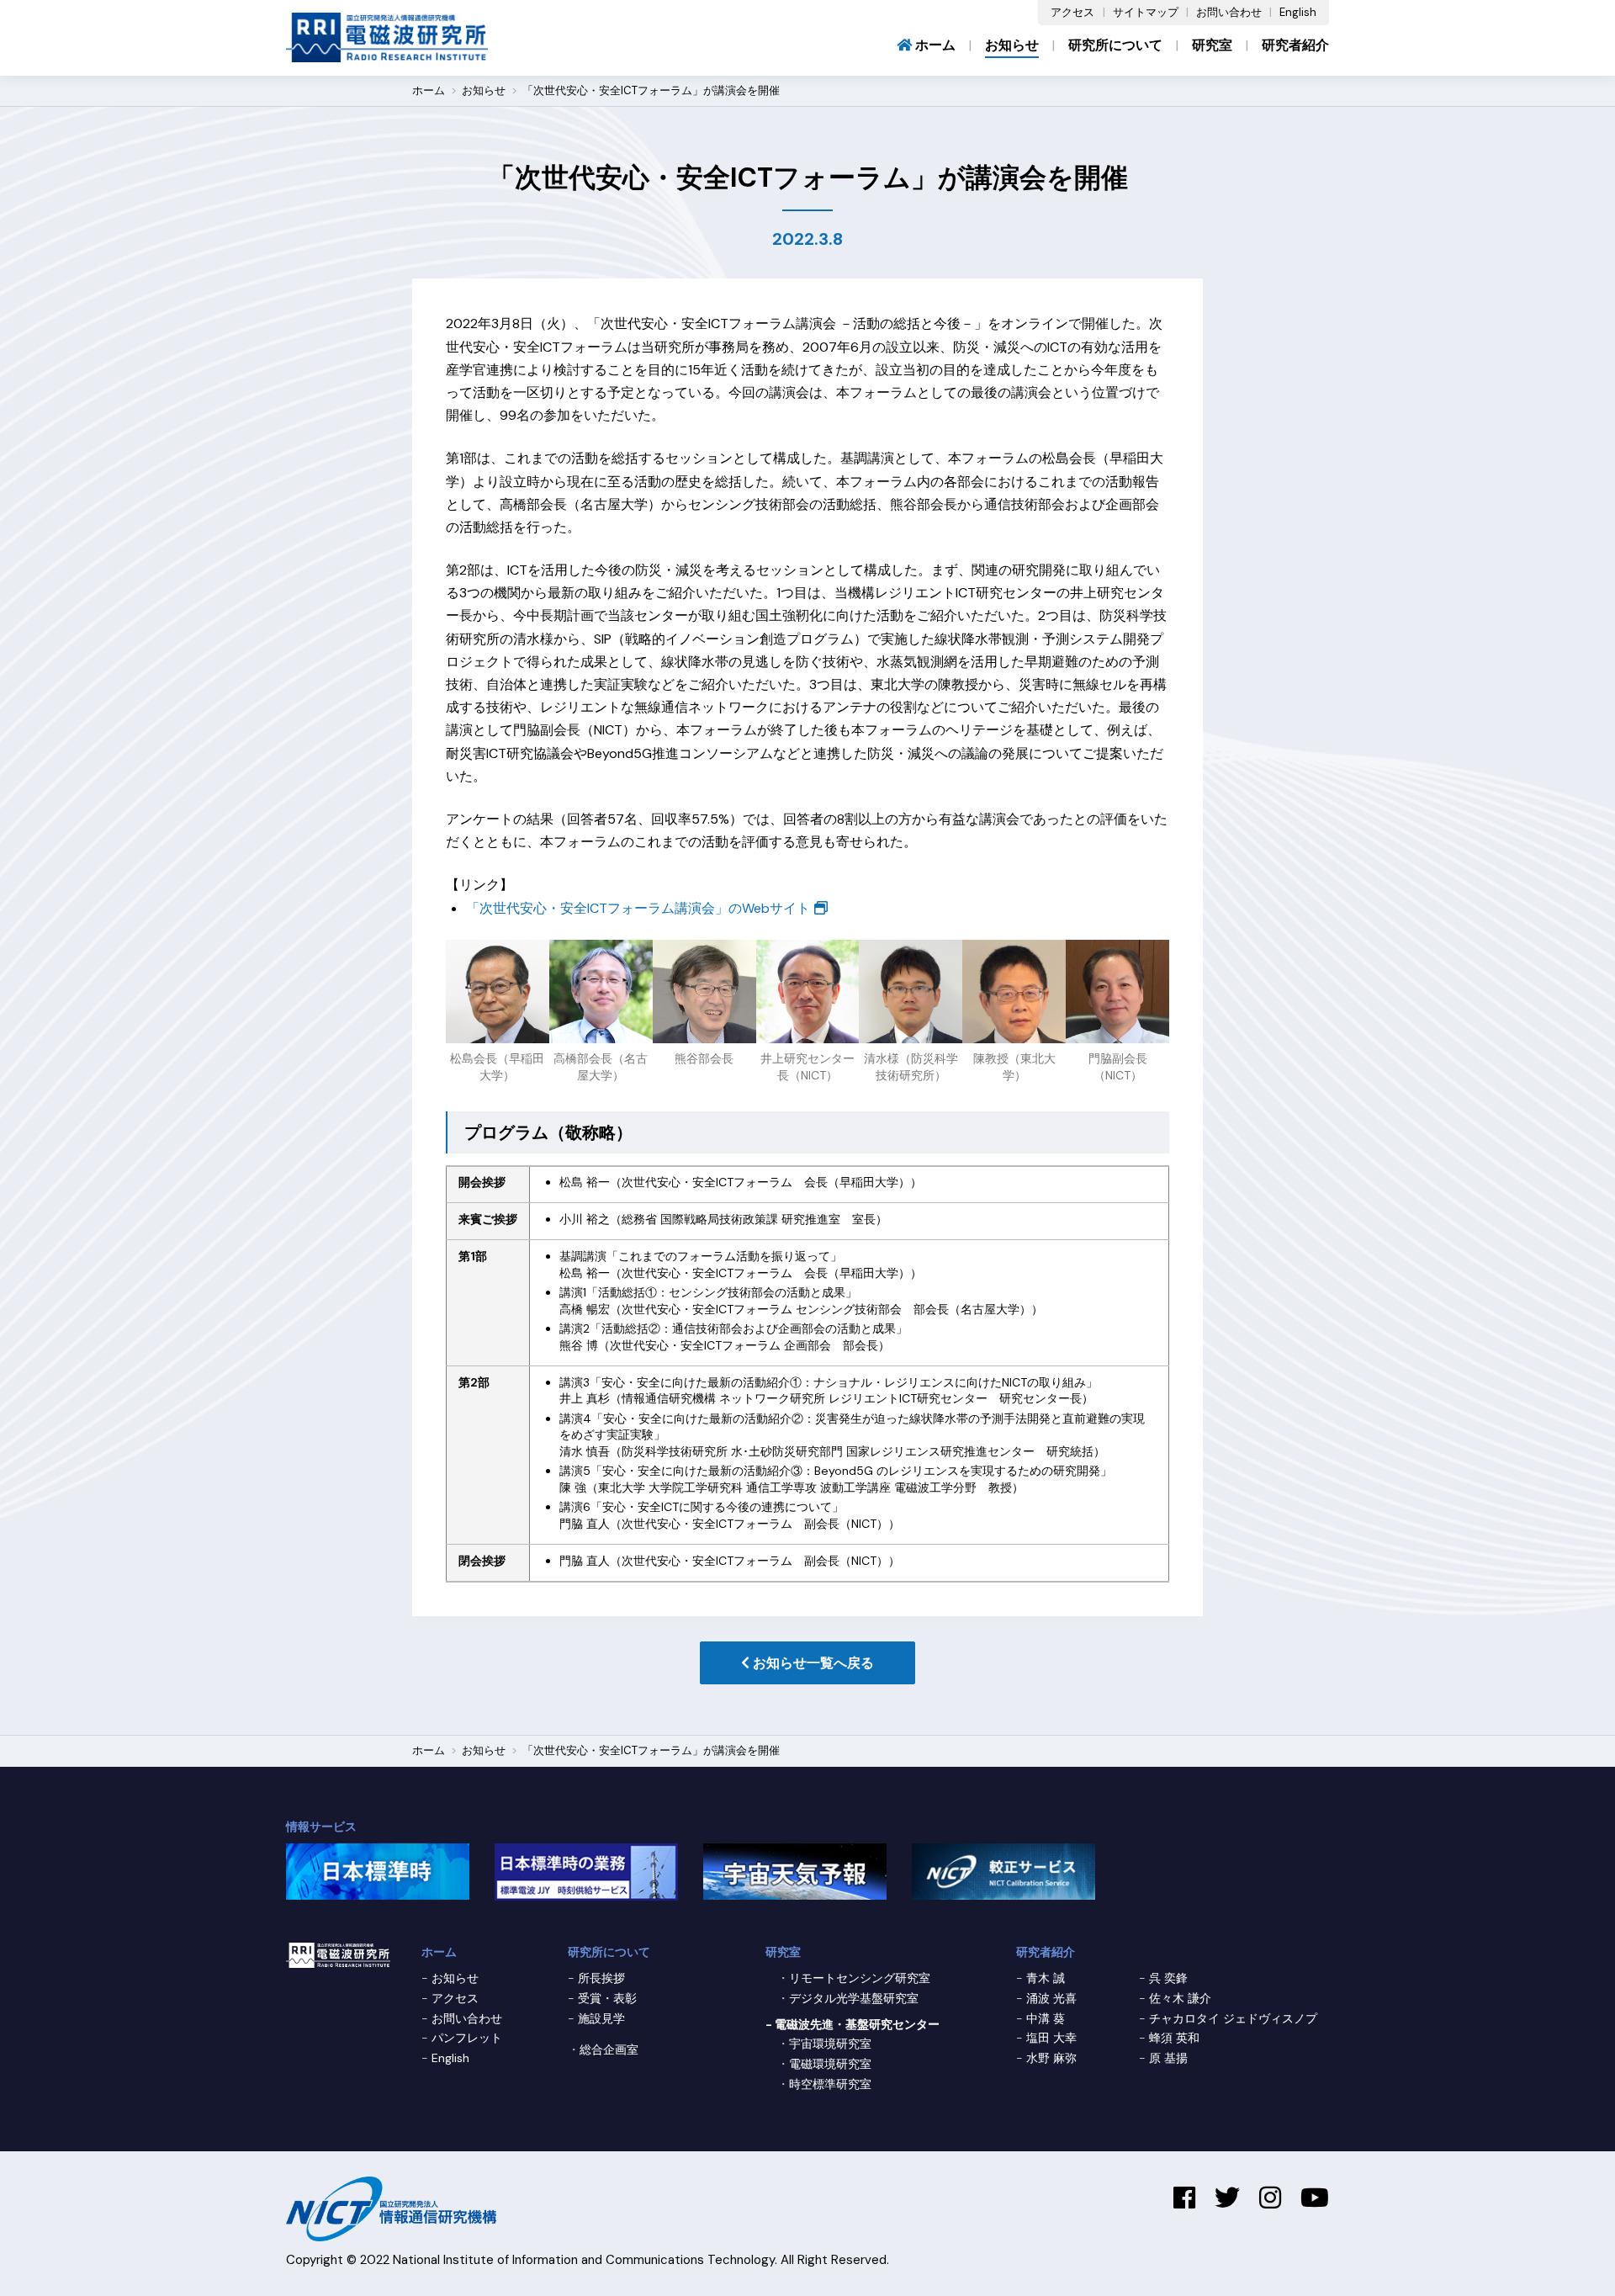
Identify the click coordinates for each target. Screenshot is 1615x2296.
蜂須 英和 (1174, 2038)
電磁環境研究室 (830, 2064)
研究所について (1115, 45)
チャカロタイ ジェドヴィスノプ (1233, 2018)
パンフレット (467, 2038)
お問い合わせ (1229, 12)
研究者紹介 (1295, 45)
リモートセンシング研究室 (860, 1978)
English (1298, 12)
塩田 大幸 (1051, 2038)
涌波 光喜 (1051, 1998)
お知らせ (1012, 45)
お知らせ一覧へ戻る (812, 1663)
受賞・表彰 (607, 1998)
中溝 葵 (1046, 2018)
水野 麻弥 (1051, 2058)
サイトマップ (1146, 12)
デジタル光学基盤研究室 (854, 1998)
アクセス (1072, 12)
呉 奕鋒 (1168, 1978)
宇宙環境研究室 (830, 2044)
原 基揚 (1168, 2058)
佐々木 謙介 (1180, 1998)
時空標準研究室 (830, 2084)
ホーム (934, 45)
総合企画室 (609, 2049)
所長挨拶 (601, 1978)
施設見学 (601, 2018)
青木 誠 (1046, 1978)
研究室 (1212, 45)
